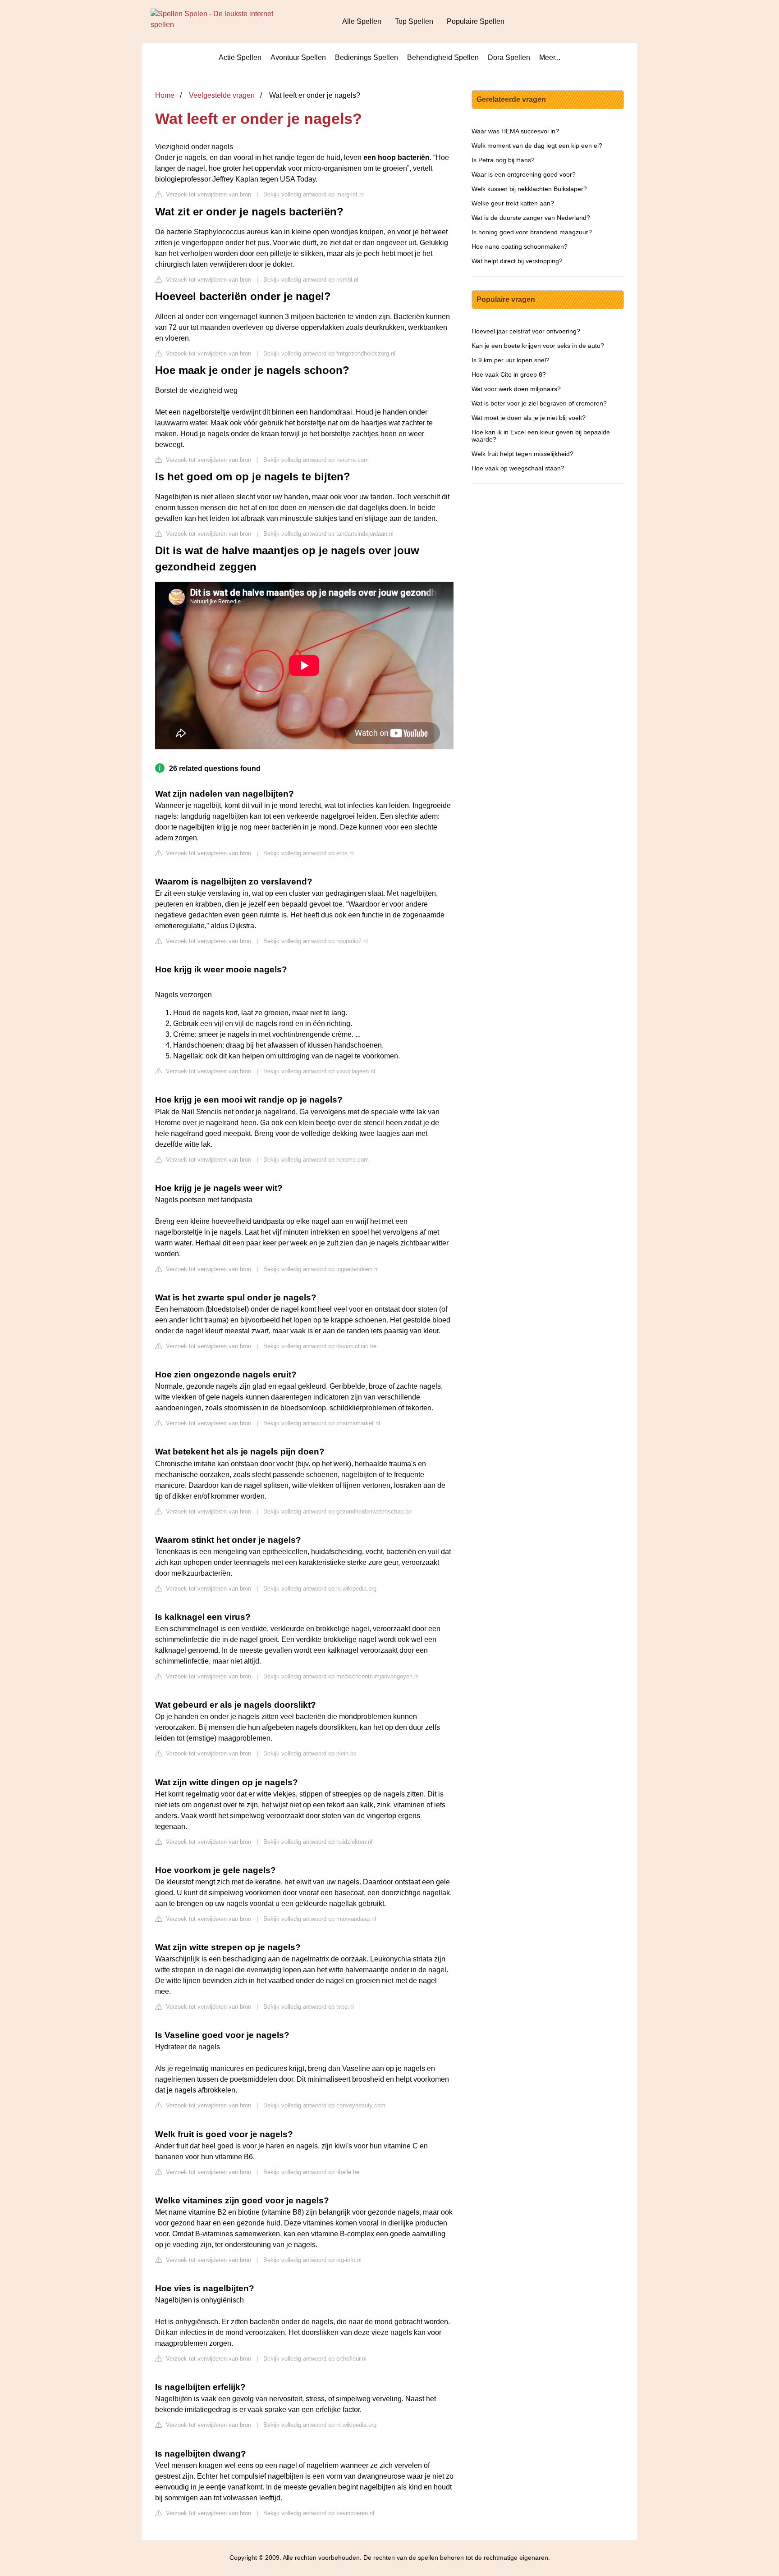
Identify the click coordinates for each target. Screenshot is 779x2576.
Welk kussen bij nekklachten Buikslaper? (529, 189)
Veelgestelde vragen (222, 95)
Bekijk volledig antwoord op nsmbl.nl (311, 280)
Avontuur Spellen (298, 57)
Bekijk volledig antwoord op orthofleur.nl (315, 2359)
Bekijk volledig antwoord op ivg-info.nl (312, 2260)
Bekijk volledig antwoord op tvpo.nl (309, 2007)
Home (165, 95)
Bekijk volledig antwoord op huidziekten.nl (318, 1842)
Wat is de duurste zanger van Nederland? (531, 218)
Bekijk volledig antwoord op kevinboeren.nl (319, 2513)
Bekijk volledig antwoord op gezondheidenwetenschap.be (337, 1511)
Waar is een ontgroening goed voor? (524, 174)
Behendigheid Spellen (443, 57)
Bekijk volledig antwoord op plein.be (310, 1753)
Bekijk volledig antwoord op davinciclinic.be (320, 1346)
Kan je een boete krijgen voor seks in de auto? (538, 346)
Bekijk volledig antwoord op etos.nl (309, 853)
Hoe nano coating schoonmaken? (520, 246)
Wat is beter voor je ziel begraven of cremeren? (539, 403)
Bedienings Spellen (367, 57)
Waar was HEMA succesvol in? (515, 131)
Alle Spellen (362, 21)
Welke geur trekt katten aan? (513, 203)
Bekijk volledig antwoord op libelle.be (311, 2172)
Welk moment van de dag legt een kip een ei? (537, 146)
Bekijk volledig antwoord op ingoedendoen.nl (321, 1269)
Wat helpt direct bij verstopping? (517, 261)
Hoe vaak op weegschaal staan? (518, 468)
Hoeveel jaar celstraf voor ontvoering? (526, 331)
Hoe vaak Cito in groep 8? (509, 374)
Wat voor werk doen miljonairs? (516, 389)
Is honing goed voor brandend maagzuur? (532, 232)
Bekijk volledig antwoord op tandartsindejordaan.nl (328, 534)
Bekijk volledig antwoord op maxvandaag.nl (320, 1919)
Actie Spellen (240, 57)
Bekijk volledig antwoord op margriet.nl (314, 194)
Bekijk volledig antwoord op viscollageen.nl (319, 1071)
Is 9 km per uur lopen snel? (511, 360)
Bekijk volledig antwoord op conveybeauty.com (324, 2105)
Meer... (550, 57)
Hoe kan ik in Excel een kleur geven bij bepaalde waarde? (541, 436)
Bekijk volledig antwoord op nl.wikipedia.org (320, 1589)
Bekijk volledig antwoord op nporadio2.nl (316, 941)
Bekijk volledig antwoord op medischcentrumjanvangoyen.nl (341, 1676)
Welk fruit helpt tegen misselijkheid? (522, 454)
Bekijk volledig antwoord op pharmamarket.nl (322, 1423)
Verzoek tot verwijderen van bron (208, 194)
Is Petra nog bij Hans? (503, 160)
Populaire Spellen (476, 21)
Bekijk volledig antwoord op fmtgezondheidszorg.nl (329, 353)
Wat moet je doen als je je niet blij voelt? (529, 418)
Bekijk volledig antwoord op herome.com (316, 460)
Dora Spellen (509, 57)
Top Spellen (414, 21)
